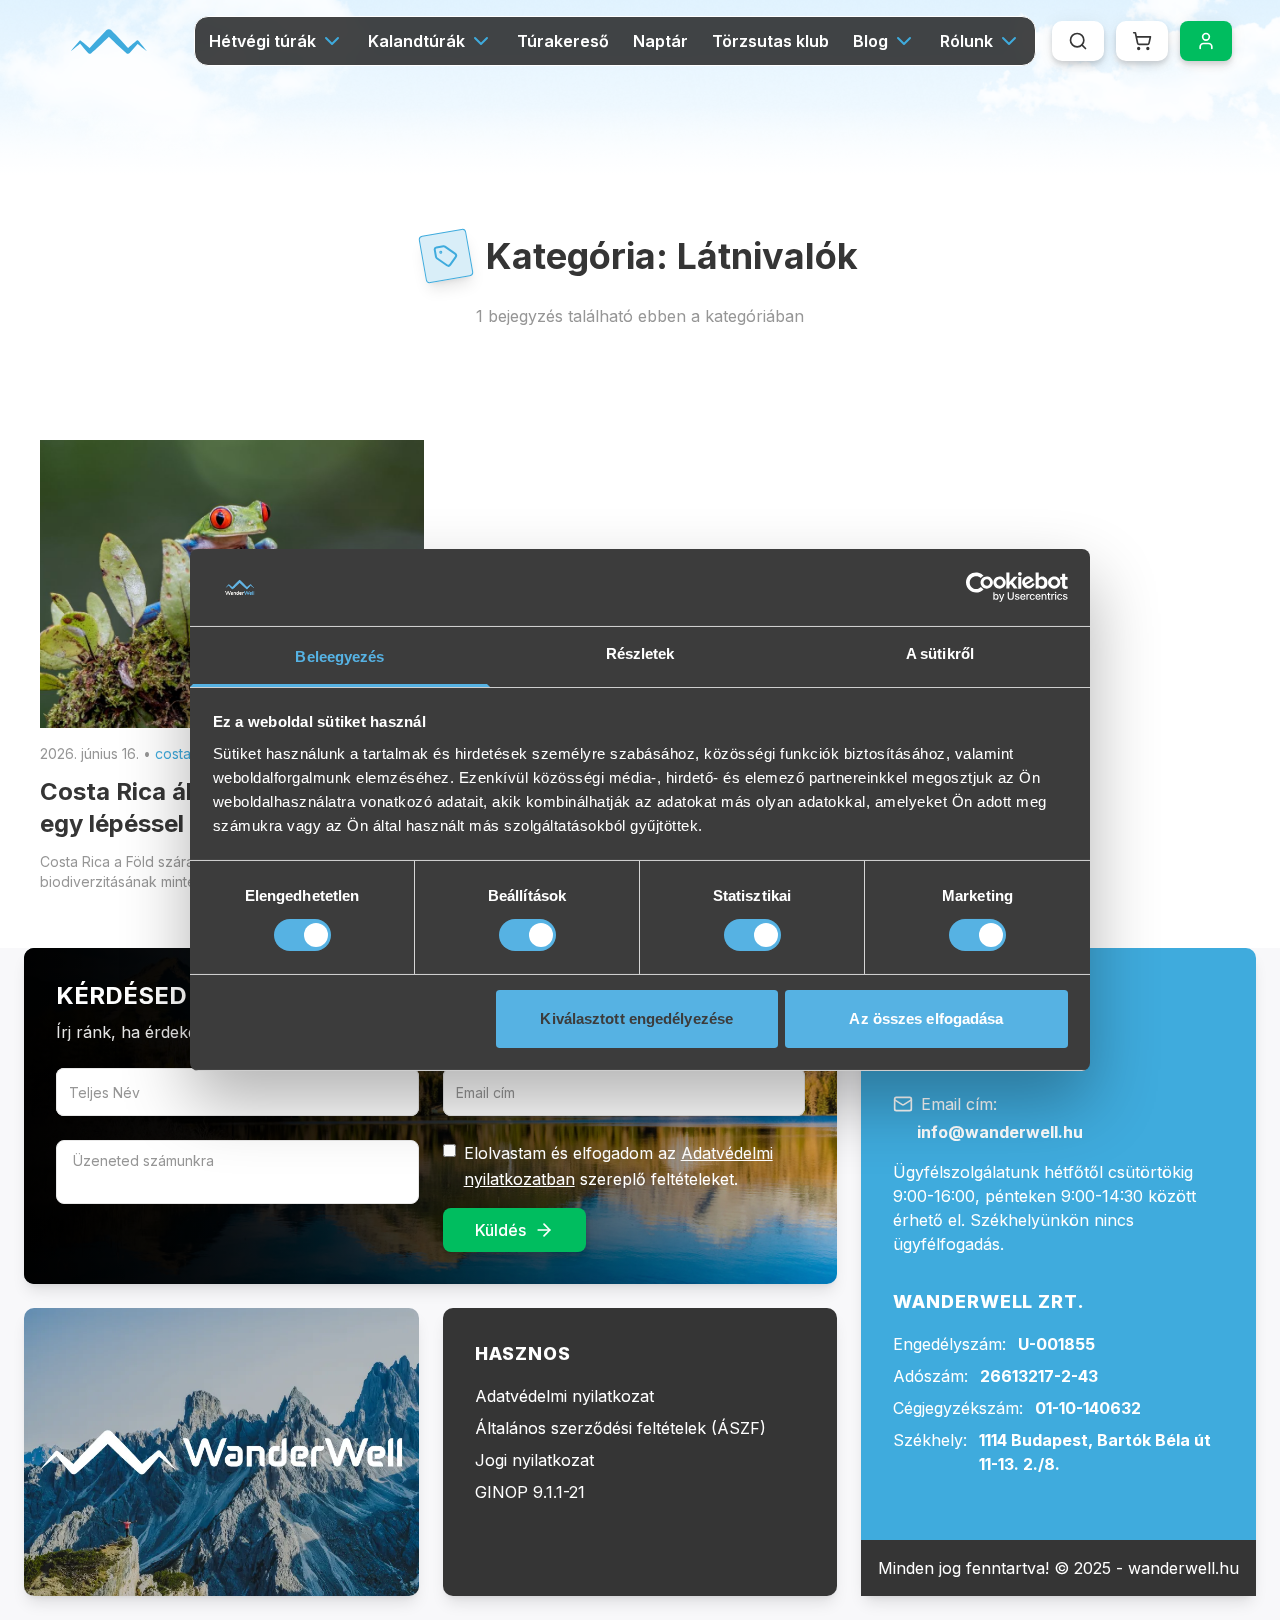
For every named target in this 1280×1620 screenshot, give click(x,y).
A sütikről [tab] (940, 653)
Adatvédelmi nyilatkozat (564, 1396)
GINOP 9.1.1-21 (530, 1492)
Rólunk (966, 41)
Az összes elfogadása (926, 1018)
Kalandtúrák (416, 41)
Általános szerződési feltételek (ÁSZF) (620, 1428)
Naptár (660, 41)
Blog (870, 41)
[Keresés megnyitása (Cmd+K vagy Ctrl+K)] (1078, 41)
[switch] (527, 935)
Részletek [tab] (640, 653)
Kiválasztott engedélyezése (636, 1018)
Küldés (500, 1230)
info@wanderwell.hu (1000, 1132)
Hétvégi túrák (262, 41)
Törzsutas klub (770, 41)
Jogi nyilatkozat (534, 1460)
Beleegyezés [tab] (339, 656)
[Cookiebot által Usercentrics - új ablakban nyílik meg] (980, 587)
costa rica (187, 753)
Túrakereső (563, 41)
